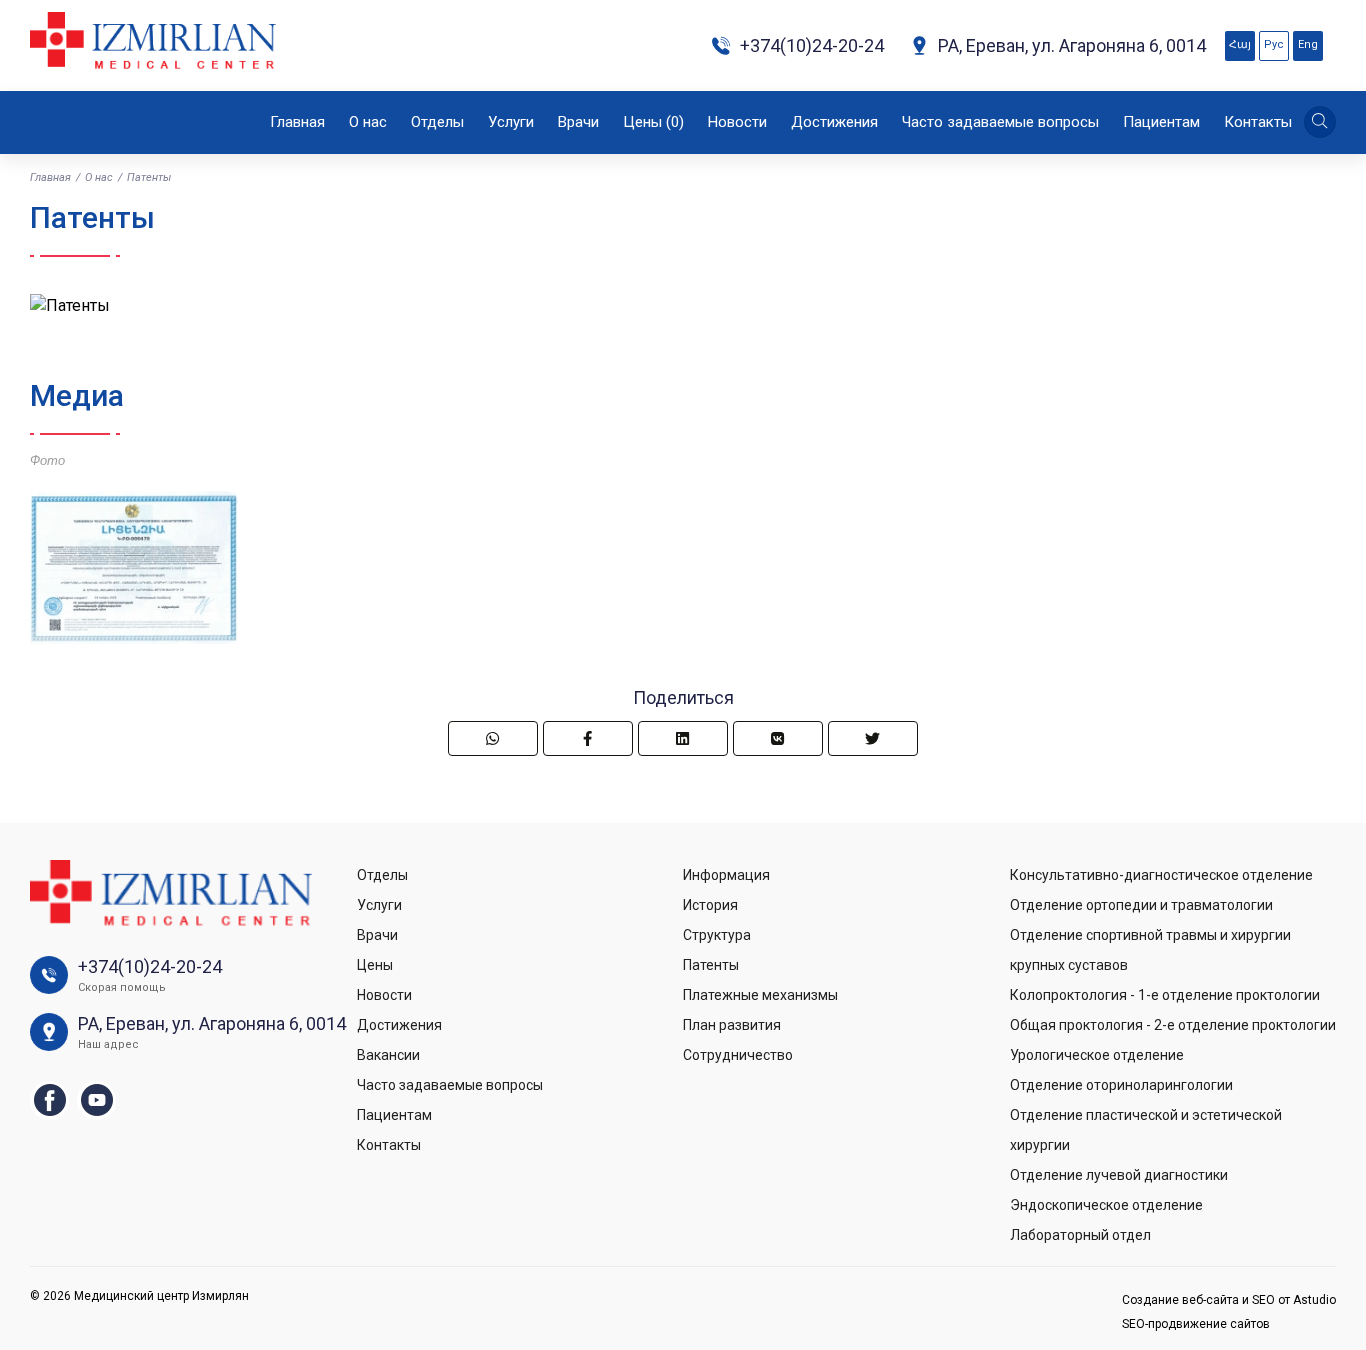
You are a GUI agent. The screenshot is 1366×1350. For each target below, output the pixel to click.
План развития (732, 1025)
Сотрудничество (738, 1055)
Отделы (437, 122)
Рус (1274, 44)
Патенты (711, 965)
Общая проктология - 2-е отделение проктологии (1173, 1025)
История (710, 905)
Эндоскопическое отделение (1106, 1205)
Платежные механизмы (760, 995)
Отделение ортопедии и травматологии (1141, 905)
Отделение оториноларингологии (1121, 1085)
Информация (726, 875)
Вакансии (388, 1055)
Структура (717, 935)
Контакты (1258, 122)
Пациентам (1161, 122)
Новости (737, 122)
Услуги (511, 122)
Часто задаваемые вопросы (1000, 122)
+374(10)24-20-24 (812, 45)
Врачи (578, 122)
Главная (297, 122)
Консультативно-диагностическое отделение (1161, 875)
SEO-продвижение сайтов (1196, 1324)
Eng (1308, 44)
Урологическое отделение (1097, 1055)
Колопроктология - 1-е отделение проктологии (1165, 995)
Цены (653, 122)
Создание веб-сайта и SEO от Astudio (1229, 1300)
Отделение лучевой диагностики (1119, 1175)
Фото (47, 460)
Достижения (834, 122)
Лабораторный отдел (1080, 1235)
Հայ (1240, 44)
